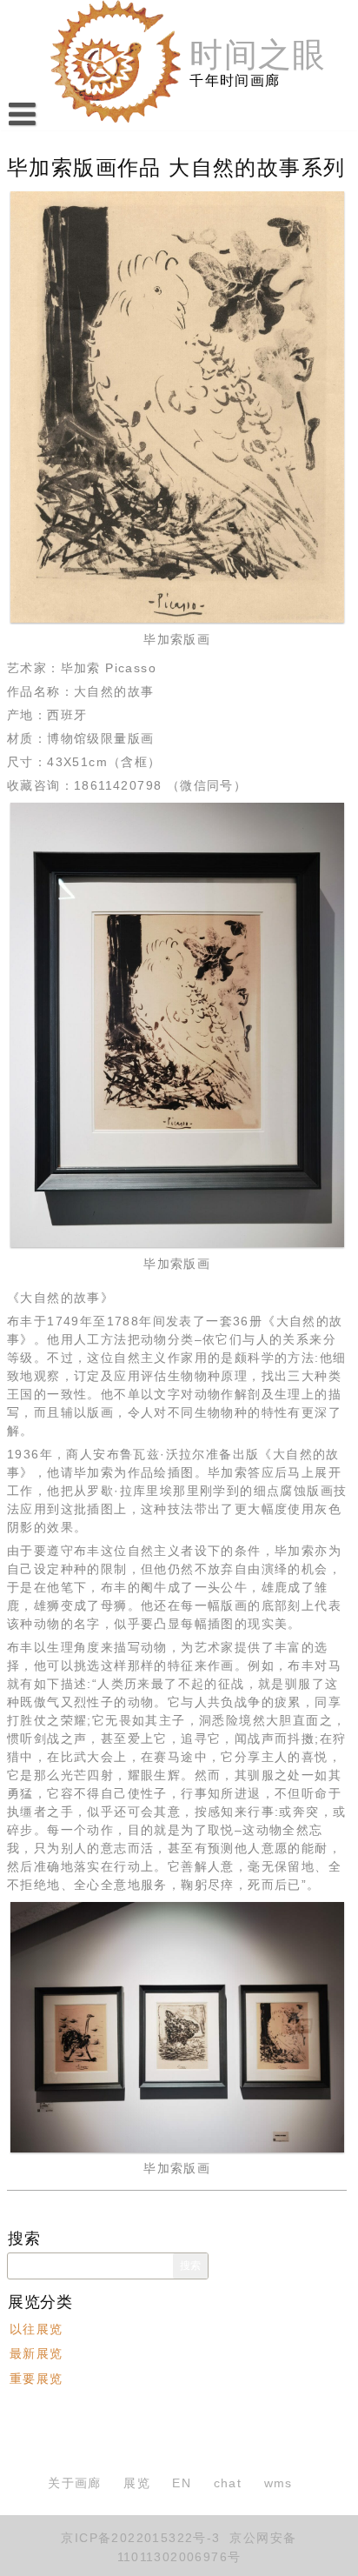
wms (278, 2483)
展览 (137, 2483)
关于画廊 (75, 2483)
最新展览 (36, 2354)
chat (228, 2483)
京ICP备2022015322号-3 (140, 2538)
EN (182, 2483)
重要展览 (36, 2379)
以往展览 (36, 2329)
